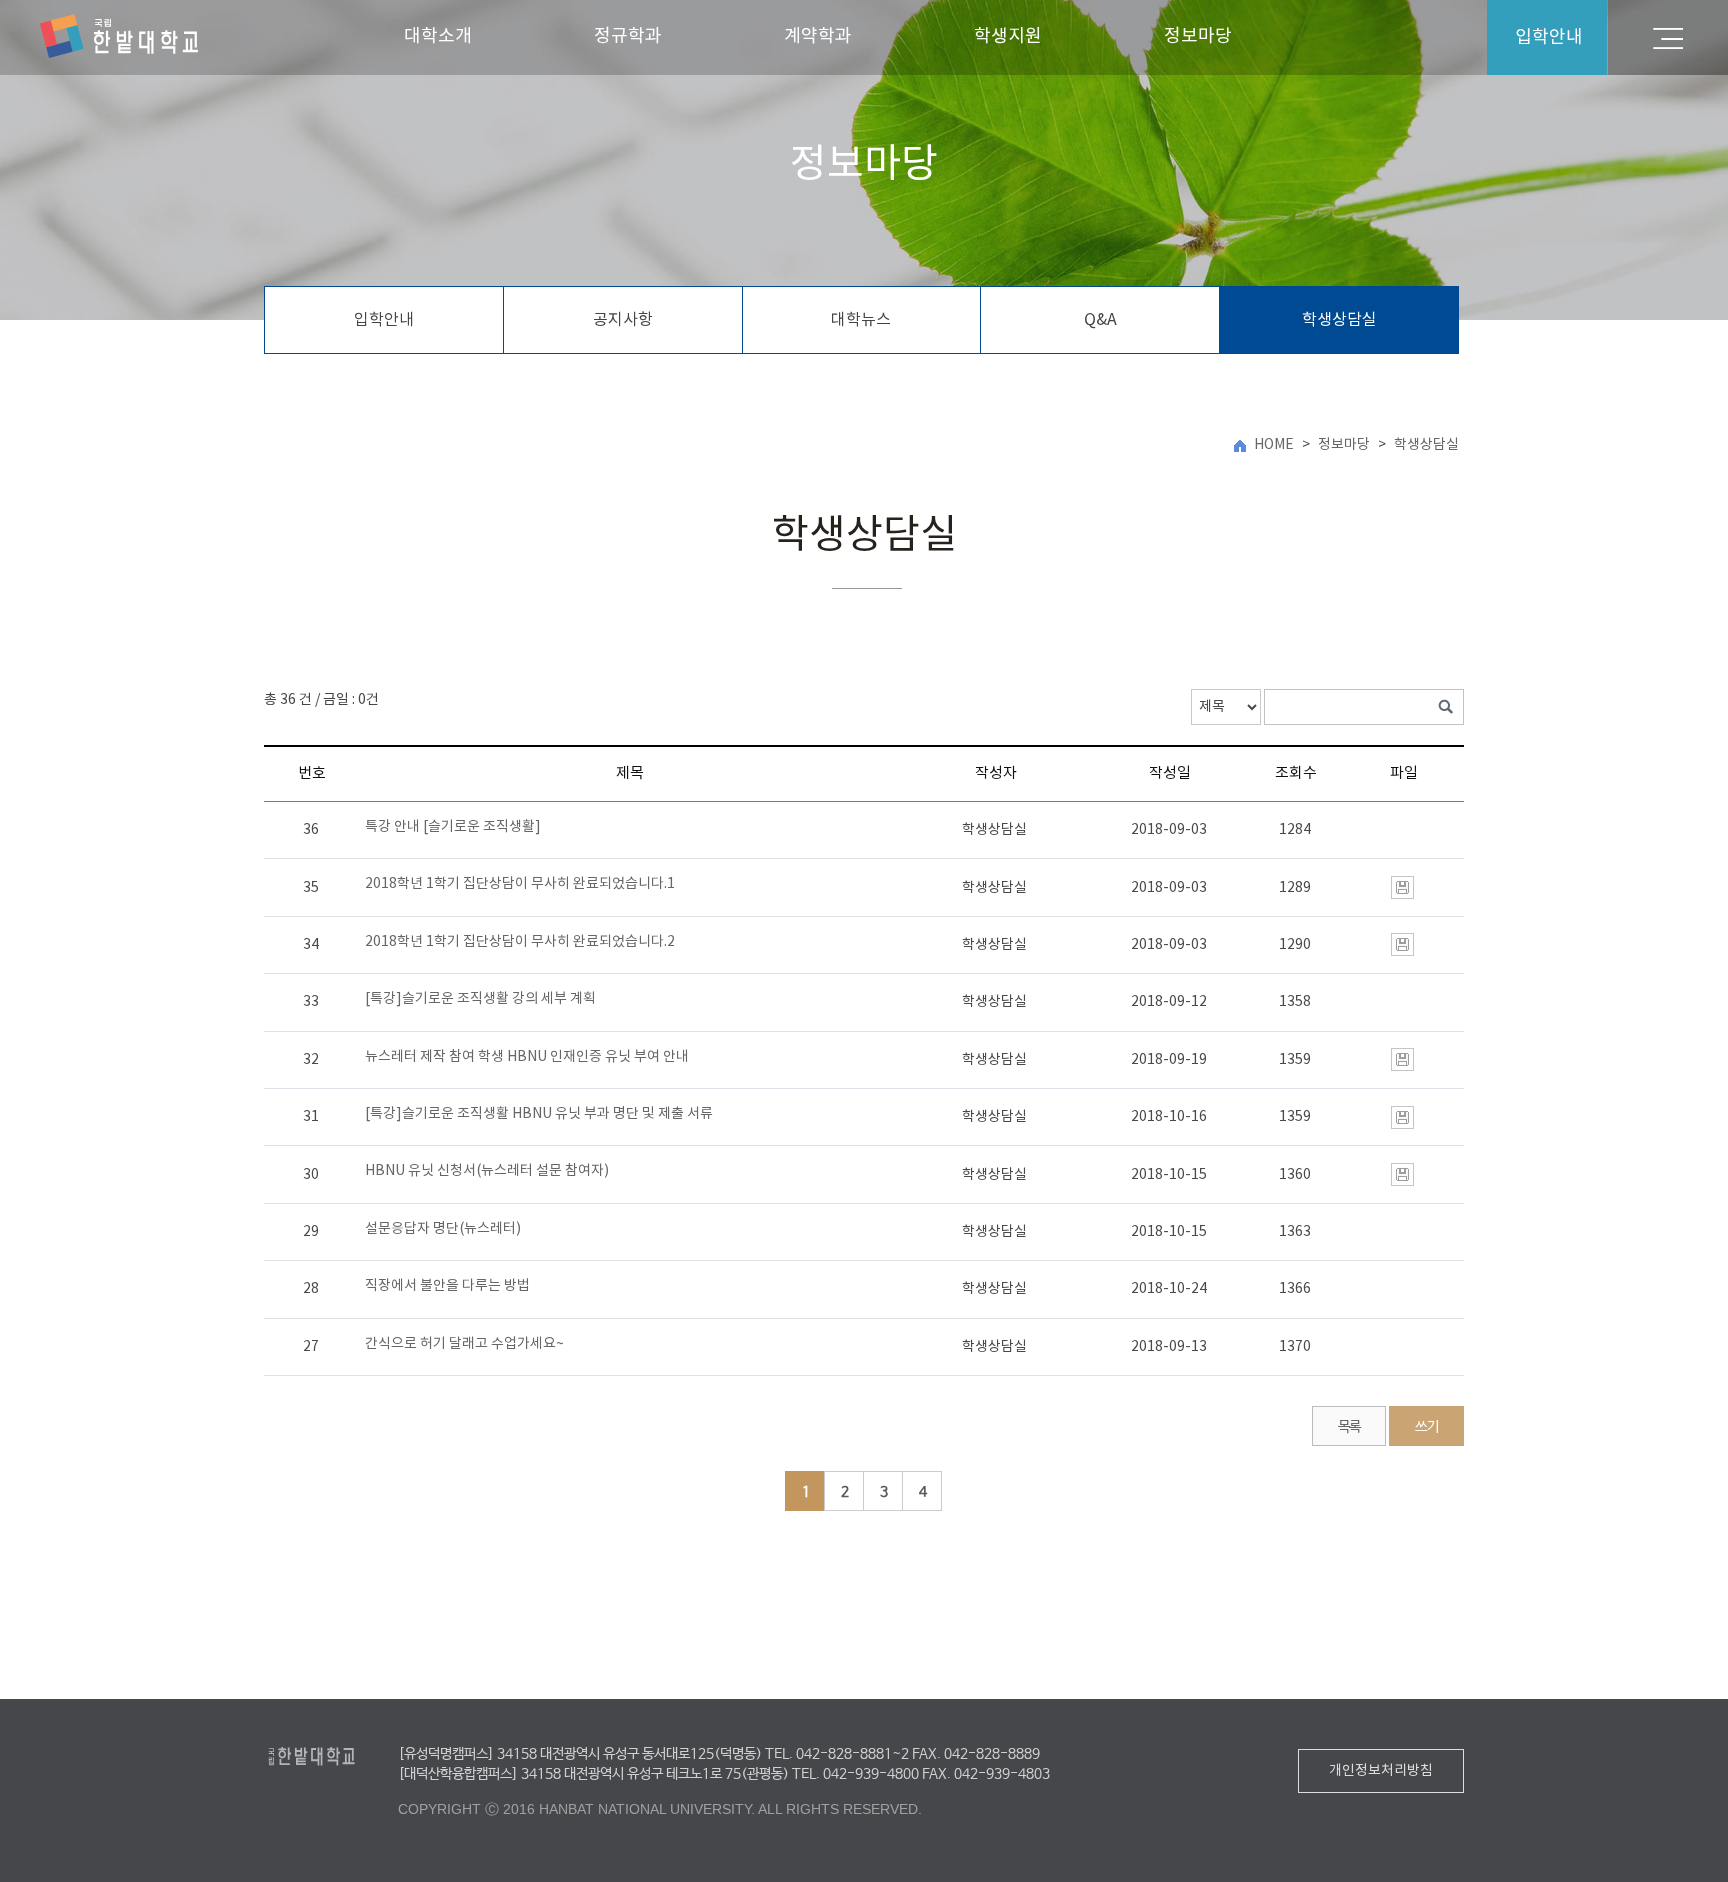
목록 (1349, 1427)
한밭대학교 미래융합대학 (119, 37)
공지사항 (623, 320)
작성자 (996, 773)
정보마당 (1198, 36)
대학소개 (438, 36)
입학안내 (384, 320)
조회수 (1296, 773)
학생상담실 (1339, 320)
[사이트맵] (1668, 37)
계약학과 (818, 36)
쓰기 (1426, 1427)
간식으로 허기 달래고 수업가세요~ (464, 1344)
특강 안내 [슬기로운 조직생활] (453, 827)
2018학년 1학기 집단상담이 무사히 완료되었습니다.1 (520, 884)
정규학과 (628, 36)
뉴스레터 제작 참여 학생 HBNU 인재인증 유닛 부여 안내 (527, 1057)
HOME (1274, 445)
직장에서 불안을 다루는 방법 (447, 1286)
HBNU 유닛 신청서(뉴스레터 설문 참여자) (487, 1171)
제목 (630, 773)
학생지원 (1008, 36)
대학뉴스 (861, 320)
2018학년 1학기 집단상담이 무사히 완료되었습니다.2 (520, 942)
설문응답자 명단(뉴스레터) (443, 1229)
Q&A (1100, 320)
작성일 (1170, 773)
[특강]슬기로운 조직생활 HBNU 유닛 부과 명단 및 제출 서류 (539, 1114)
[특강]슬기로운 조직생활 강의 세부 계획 (480, 999)
